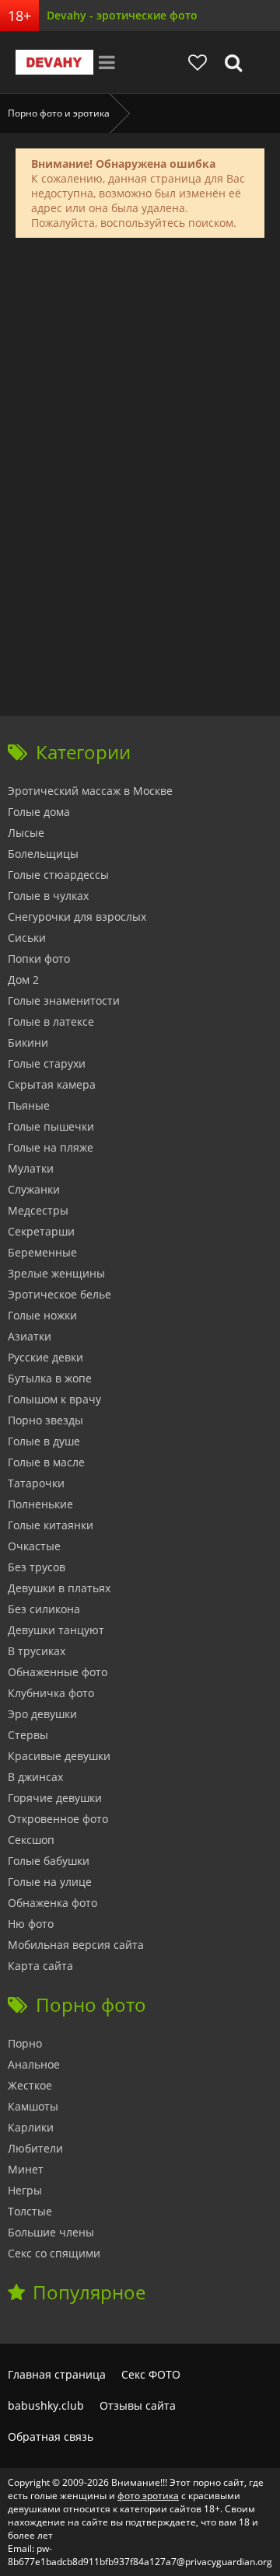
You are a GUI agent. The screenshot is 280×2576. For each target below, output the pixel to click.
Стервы (28, 1735)
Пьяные (29, 1105)
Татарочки (36, 1483)
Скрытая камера (52, 1084)
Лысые (26, 833)
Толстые (30, 2211)
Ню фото (31, 1924)
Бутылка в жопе (50, 1378)
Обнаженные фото (58, 1672)
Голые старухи (47, 1063)
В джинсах (35, 1777)
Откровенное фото (58, 1819)
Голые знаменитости (64, 1000)
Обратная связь (51, 2437)
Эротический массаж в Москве (90, 791)
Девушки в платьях (59, 1588)
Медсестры (38, 1210)
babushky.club (46, 2405)
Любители (35, 2148)
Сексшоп (31, 1840)
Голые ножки (42, 1315)
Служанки (34, 1189)
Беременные (42, 1252)
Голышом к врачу (54, 1399)
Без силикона (44, 1609)
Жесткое (30, 2085)
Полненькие (40, 1504)
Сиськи (27, 938)
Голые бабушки (49, 1861)
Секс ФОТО (151, 2374)
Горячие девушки (55, 1798)
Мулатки (31, 1168)
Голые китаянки (51, 1525)
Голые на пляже (51, 1147)
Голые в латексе (51, 1021)
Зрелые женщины (56, 1273)
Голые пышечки (51, 1126)
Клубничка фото (51, 1693)
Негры (25, 2190)
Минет (26, 2169)
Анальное (34, 2064)
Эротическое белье (59, 1294)
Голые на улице (50, 1882)
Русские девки (45, 1357)
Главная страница (57, 2374)
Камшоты (33, 2106)
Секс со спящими (54, 2253)
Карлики (31, 2127)
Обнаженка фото (52, 1903)
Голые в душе (44, 1441)
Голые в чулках (48, 896)
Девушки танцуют (56, 1630)
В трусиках (37, 1651)
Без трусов (37, 1567)
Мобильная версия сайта (76, 1945)
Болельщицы (43, 854)
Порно (25, 2043)
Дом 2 (23, 980)
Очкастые (34, 1546)
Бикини (28, 1042)
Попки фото (39, 959)
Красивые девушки (59, 1756)
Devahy (54, 62)
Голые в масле (46, 1462)
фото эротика (148, 2496)
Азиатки (30, 1336)
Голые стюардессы (58, 875)
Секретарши (41, 1231)
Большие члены (51, 2232)
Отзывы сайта (138, 2405)
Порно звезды (45, 1420)
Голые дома (39, 812)
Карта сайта (40, 1966)
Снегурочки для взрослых (77, 917)
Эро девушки (42, 1714)
